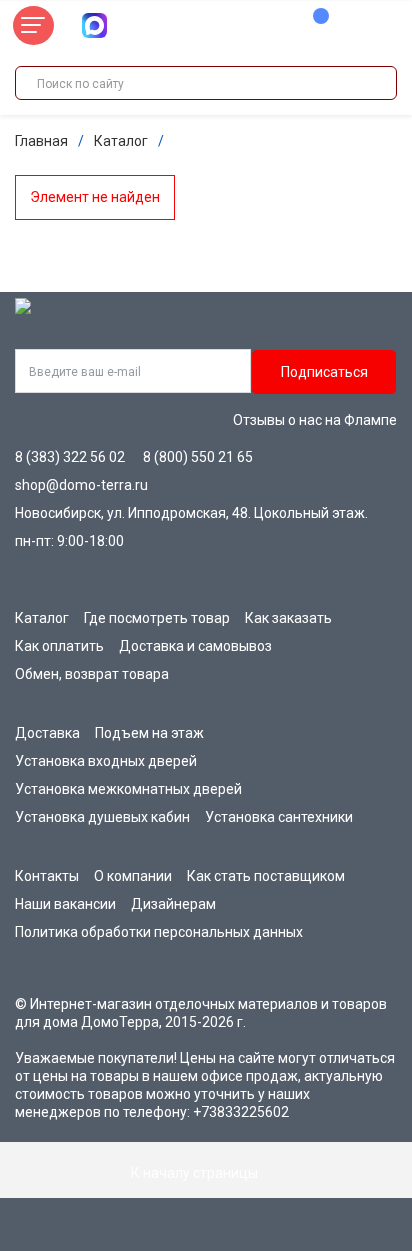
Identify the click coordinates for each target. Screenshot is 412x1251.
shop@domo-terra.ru (81, 485)
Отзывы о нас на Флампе (315, 420)
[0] (311, 26)
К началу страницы (196, 1173)
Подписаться (324, 372)
